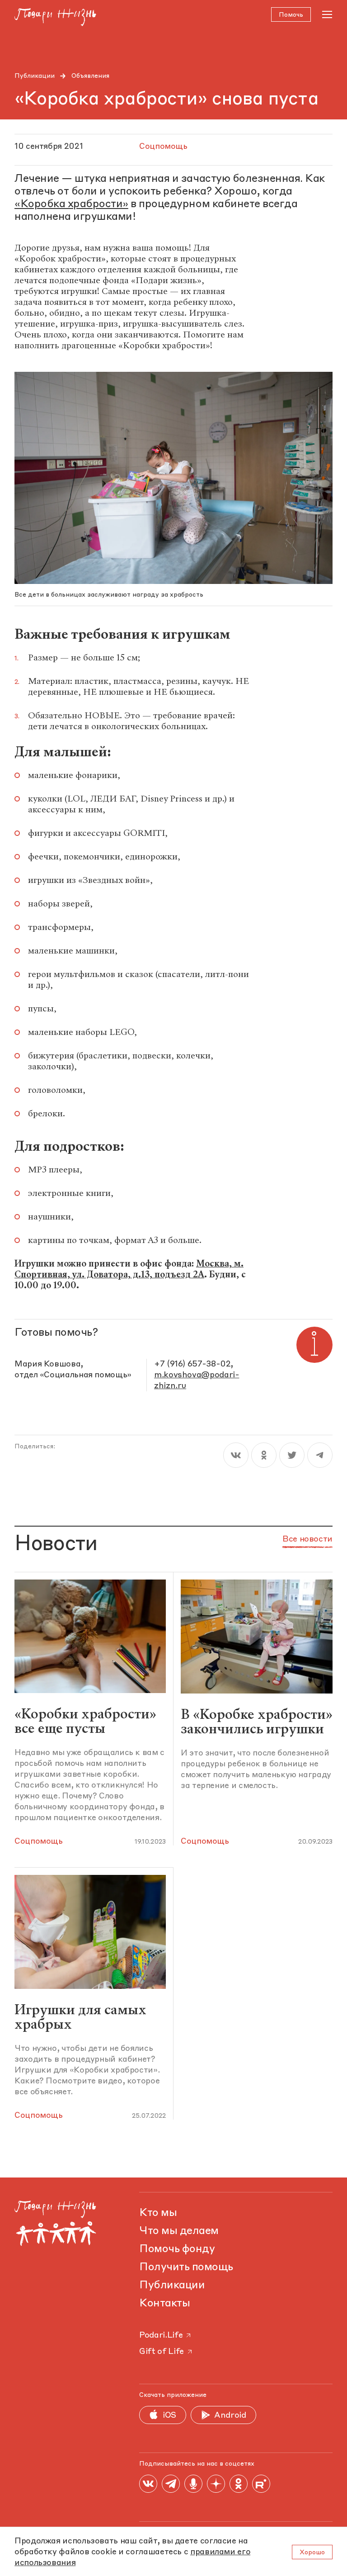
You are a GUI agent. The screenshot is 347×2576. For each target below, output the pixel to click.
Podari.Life (161, 2335)
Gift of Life (162, 2352)
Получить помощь (186, 2268)
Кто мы (158, 2213)
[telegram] (320, 1455)
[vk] (236, 1455)
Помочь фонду (177, 2249)
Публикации (35, 76)
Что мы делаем (179, 2231)
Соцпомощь (39, 1841)
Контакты (164, 2304)
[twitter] (292, 1455)
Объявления (90, 76)
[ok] (264, 1455)
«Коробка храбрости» (71, 204)
